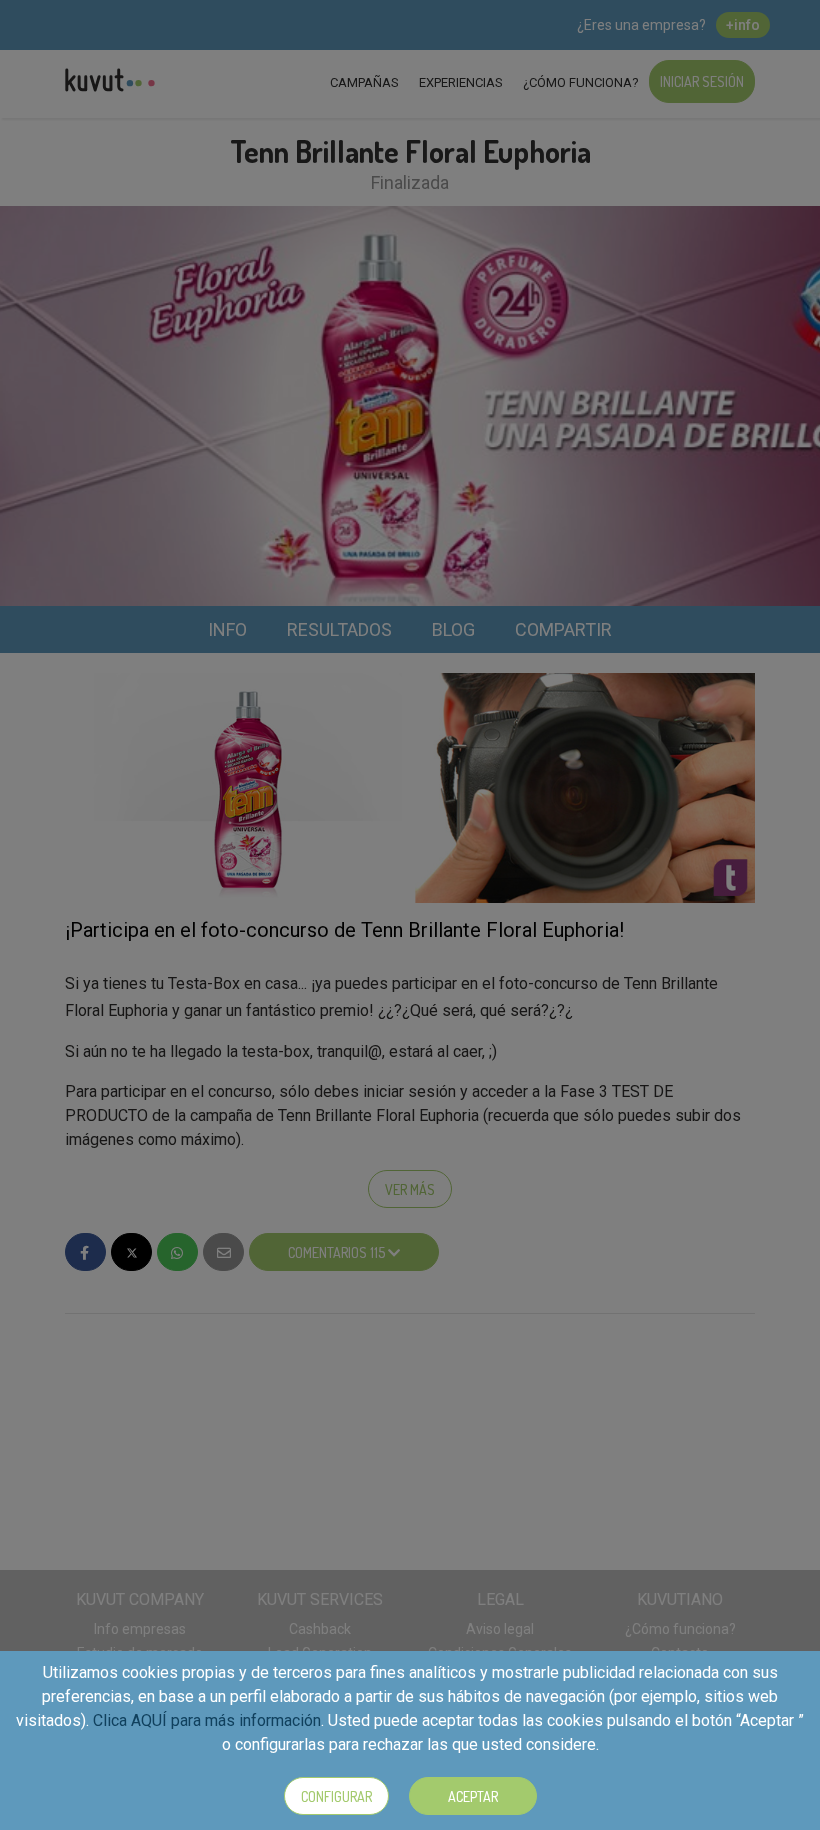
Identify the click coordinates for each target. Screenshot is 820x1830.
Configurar (336, 1796)
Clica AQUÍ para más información (207, 1720)
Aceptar (473, 1796)
